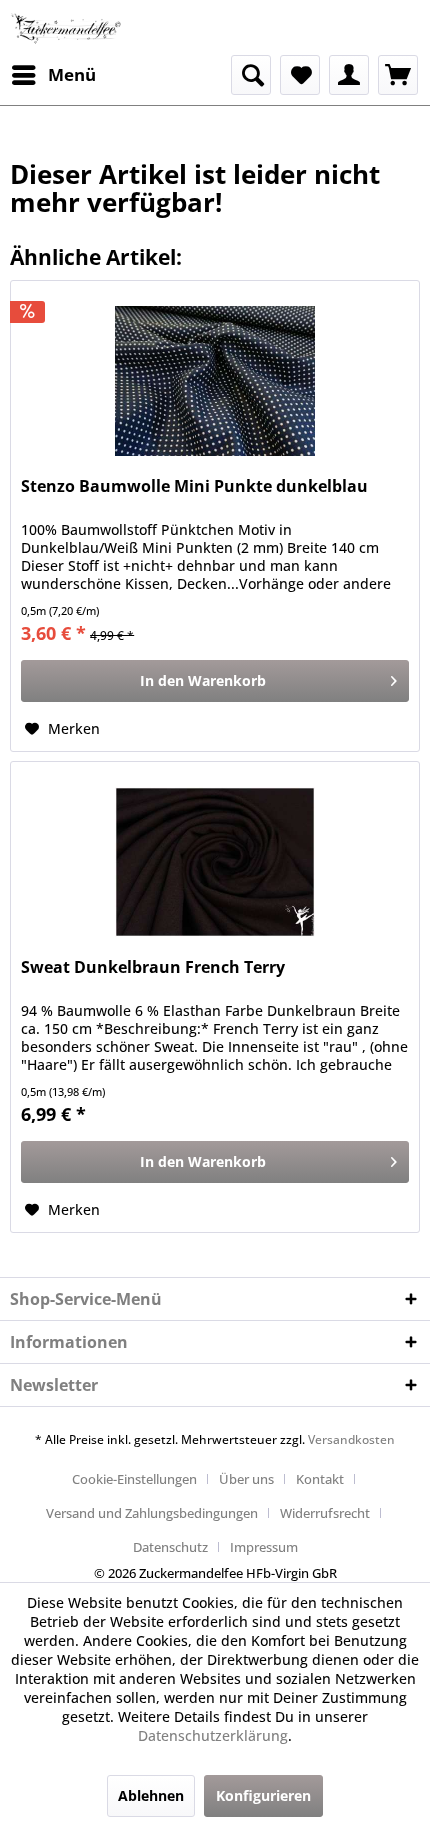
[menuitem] (53, 75)
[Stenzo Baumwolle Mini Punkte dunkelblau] (215, 381)
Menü (72, 74)
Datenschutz (170, 1547)
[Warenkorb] (398, 75)
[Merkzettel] (300, 75)
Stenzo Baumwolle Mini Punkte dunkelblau (194, 486)
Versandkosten (351, 1439)
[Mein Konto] (349, 75)
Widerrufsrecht (325, 1513)
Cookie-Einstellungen (134, 1479)
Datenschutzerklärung (213, 1735)
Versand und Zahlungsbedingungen (152, 1513)
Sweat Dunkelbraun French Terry (153, 967)
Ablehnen (151, 1795)
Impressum (264, 1547)
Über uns (246, 1479)
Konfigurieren (263, 1795)
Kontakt (320, 1479)
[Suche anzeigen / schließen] (251, 75)
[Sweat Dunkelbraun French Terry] (215, 862)
